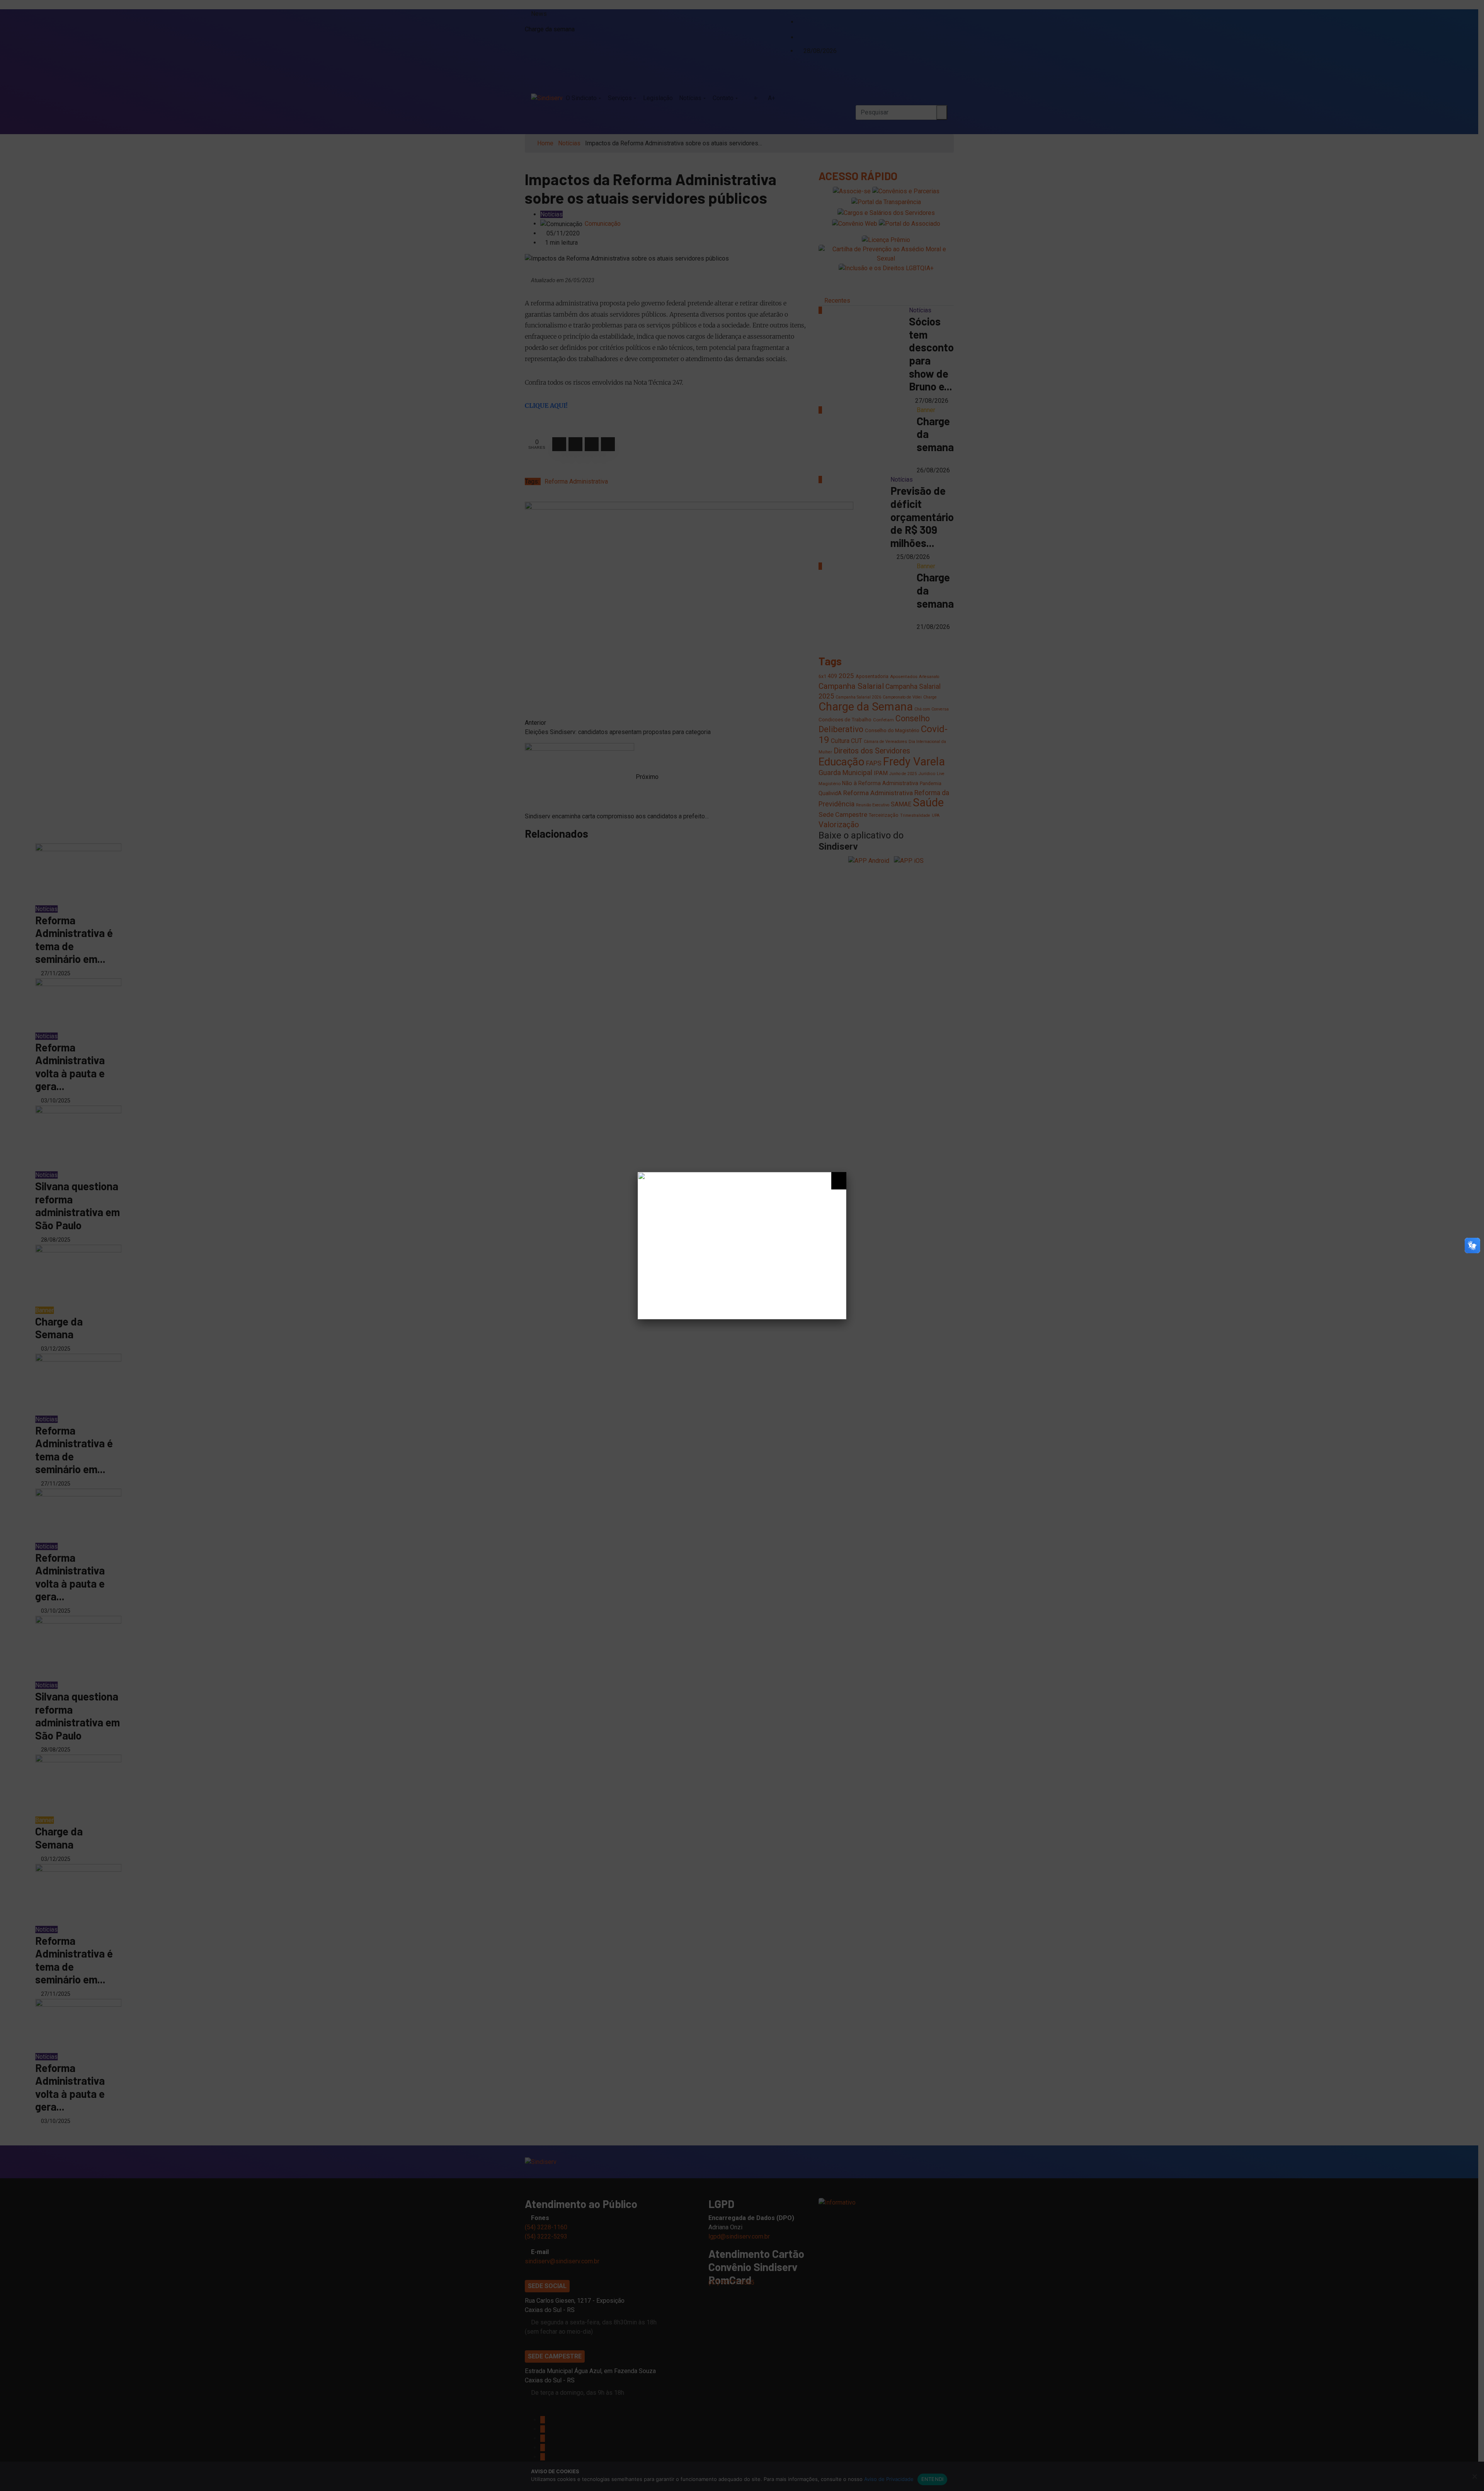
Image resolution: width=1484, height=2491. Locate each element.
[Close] (839, 1181)
